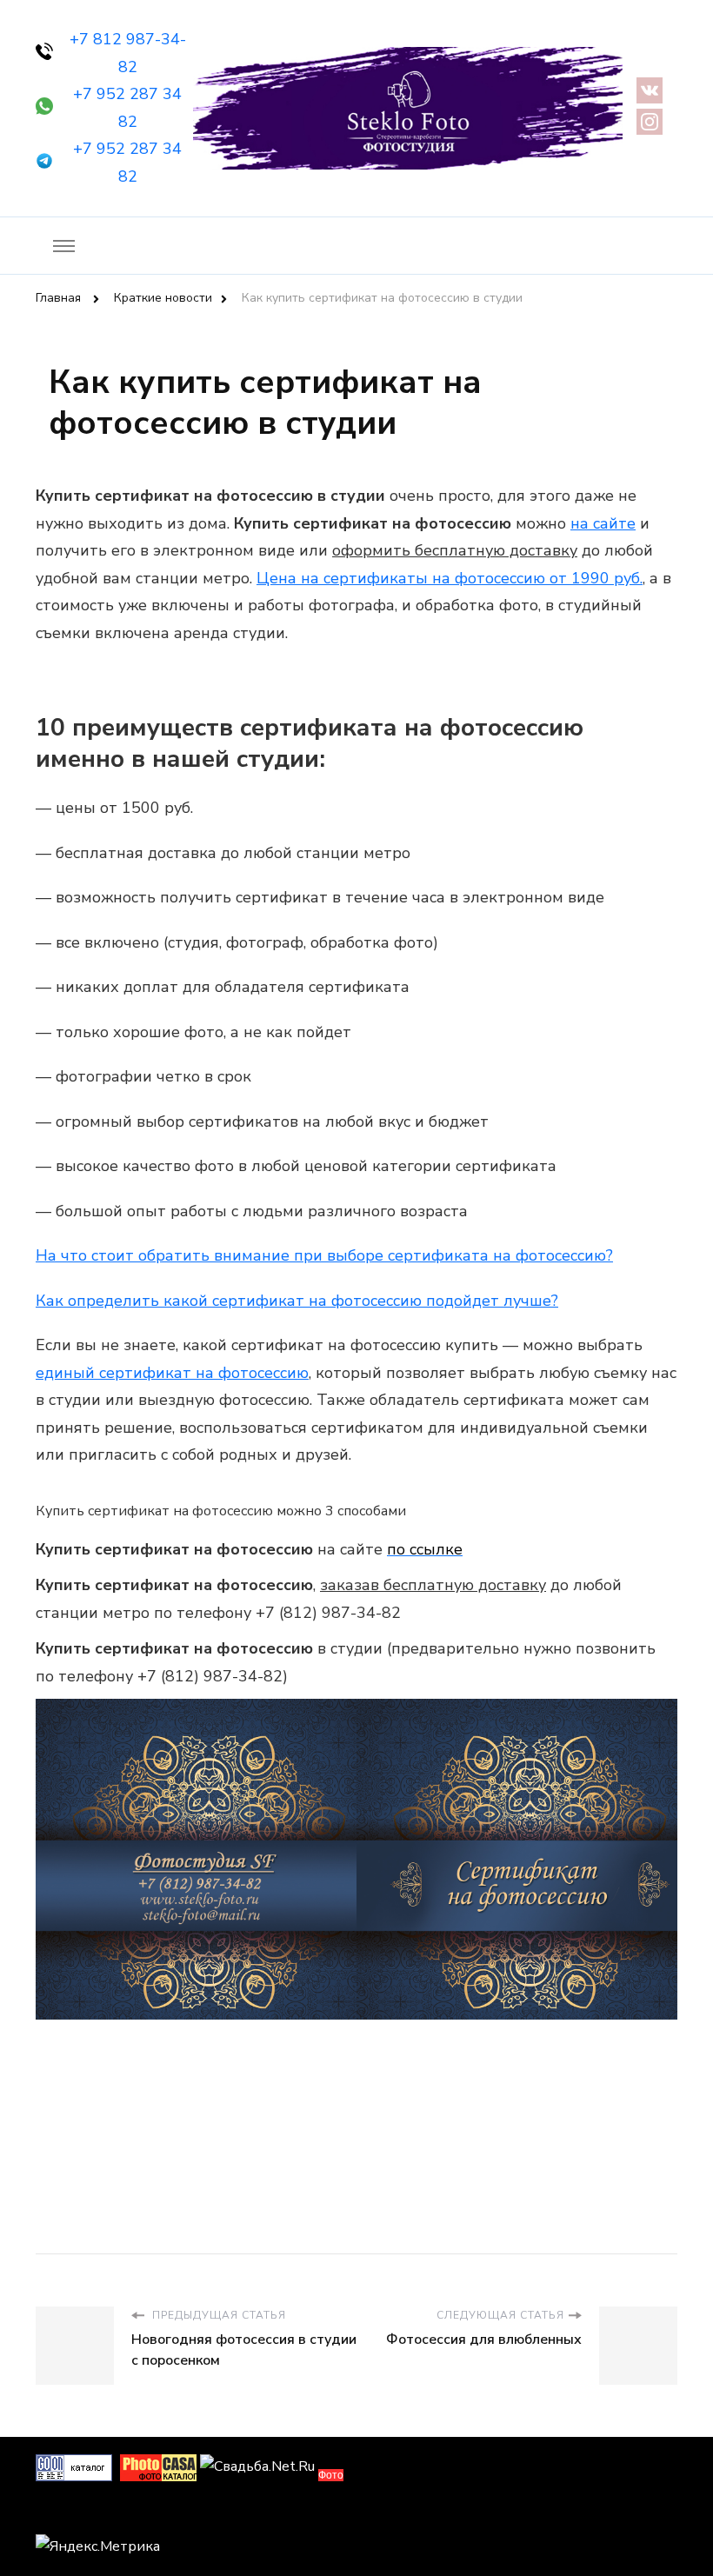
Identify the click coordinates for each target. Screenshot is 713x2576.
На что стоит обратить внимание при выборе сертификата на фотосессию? (324, 1255)
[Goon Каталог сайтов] (74, 2466)
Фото (331, 2475)
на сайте (603, 523)
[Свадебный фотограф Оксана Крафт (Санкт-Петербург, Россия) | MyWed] (75, 2513)
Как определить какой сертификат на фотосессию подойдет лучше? (297, 1301)
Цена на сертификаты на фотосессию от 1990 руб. (450, 578)
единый (172, 1373)
